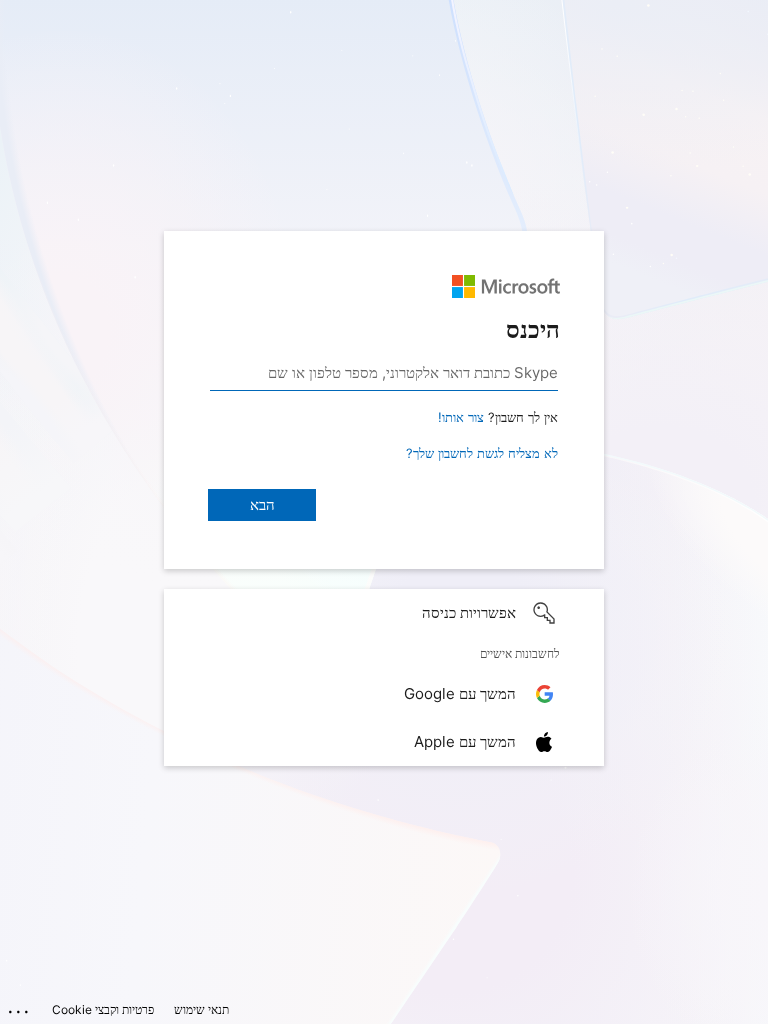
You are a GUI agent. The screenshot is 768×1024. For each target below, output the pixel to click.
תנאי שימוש (201, 1009)
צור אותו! (461, 417)
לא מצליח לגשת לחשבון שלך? (482, 453)
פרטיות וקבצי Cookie (103, 1009)
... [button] (20, 1007)
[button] (384, 613)
